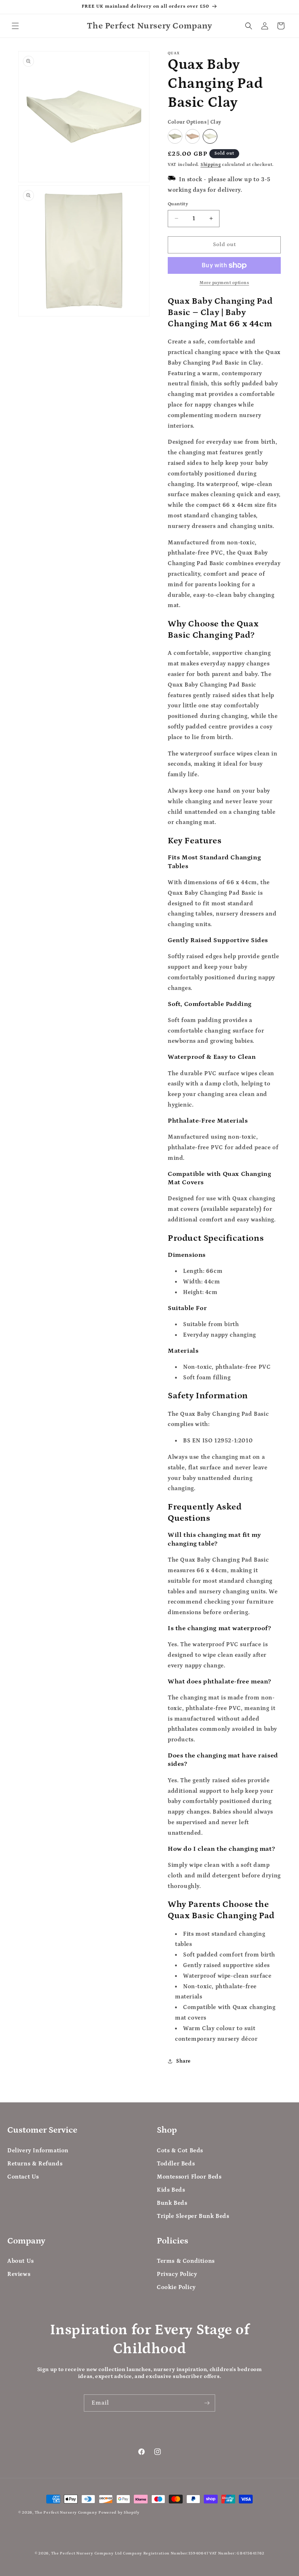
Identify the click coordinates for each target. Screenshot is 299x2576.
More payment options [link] (224, 283)
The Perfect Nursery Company (66, 2513)
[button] (15, 26)
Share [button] (183, 2061)
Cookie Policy (176, 2287)
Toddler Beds (176, 2164)
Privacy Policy (177, 2274)
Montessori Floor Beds (189, 2177)
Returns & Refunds (35, 2164)
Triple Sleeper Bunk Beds (193, 2216)
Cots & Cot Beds (180, 2150)
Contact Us (23, 2177)
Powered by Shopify (119, 2513)
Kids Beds (171, 2190)
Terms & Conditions (186, 2261)
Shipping (211, 165)
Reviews (19, 2274)
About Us (21, 2261)
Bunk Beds (172, 2203)
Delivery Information (38, 2150)
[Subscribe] (207, 2403)
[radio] (175, 136)
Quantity (178, 204)
